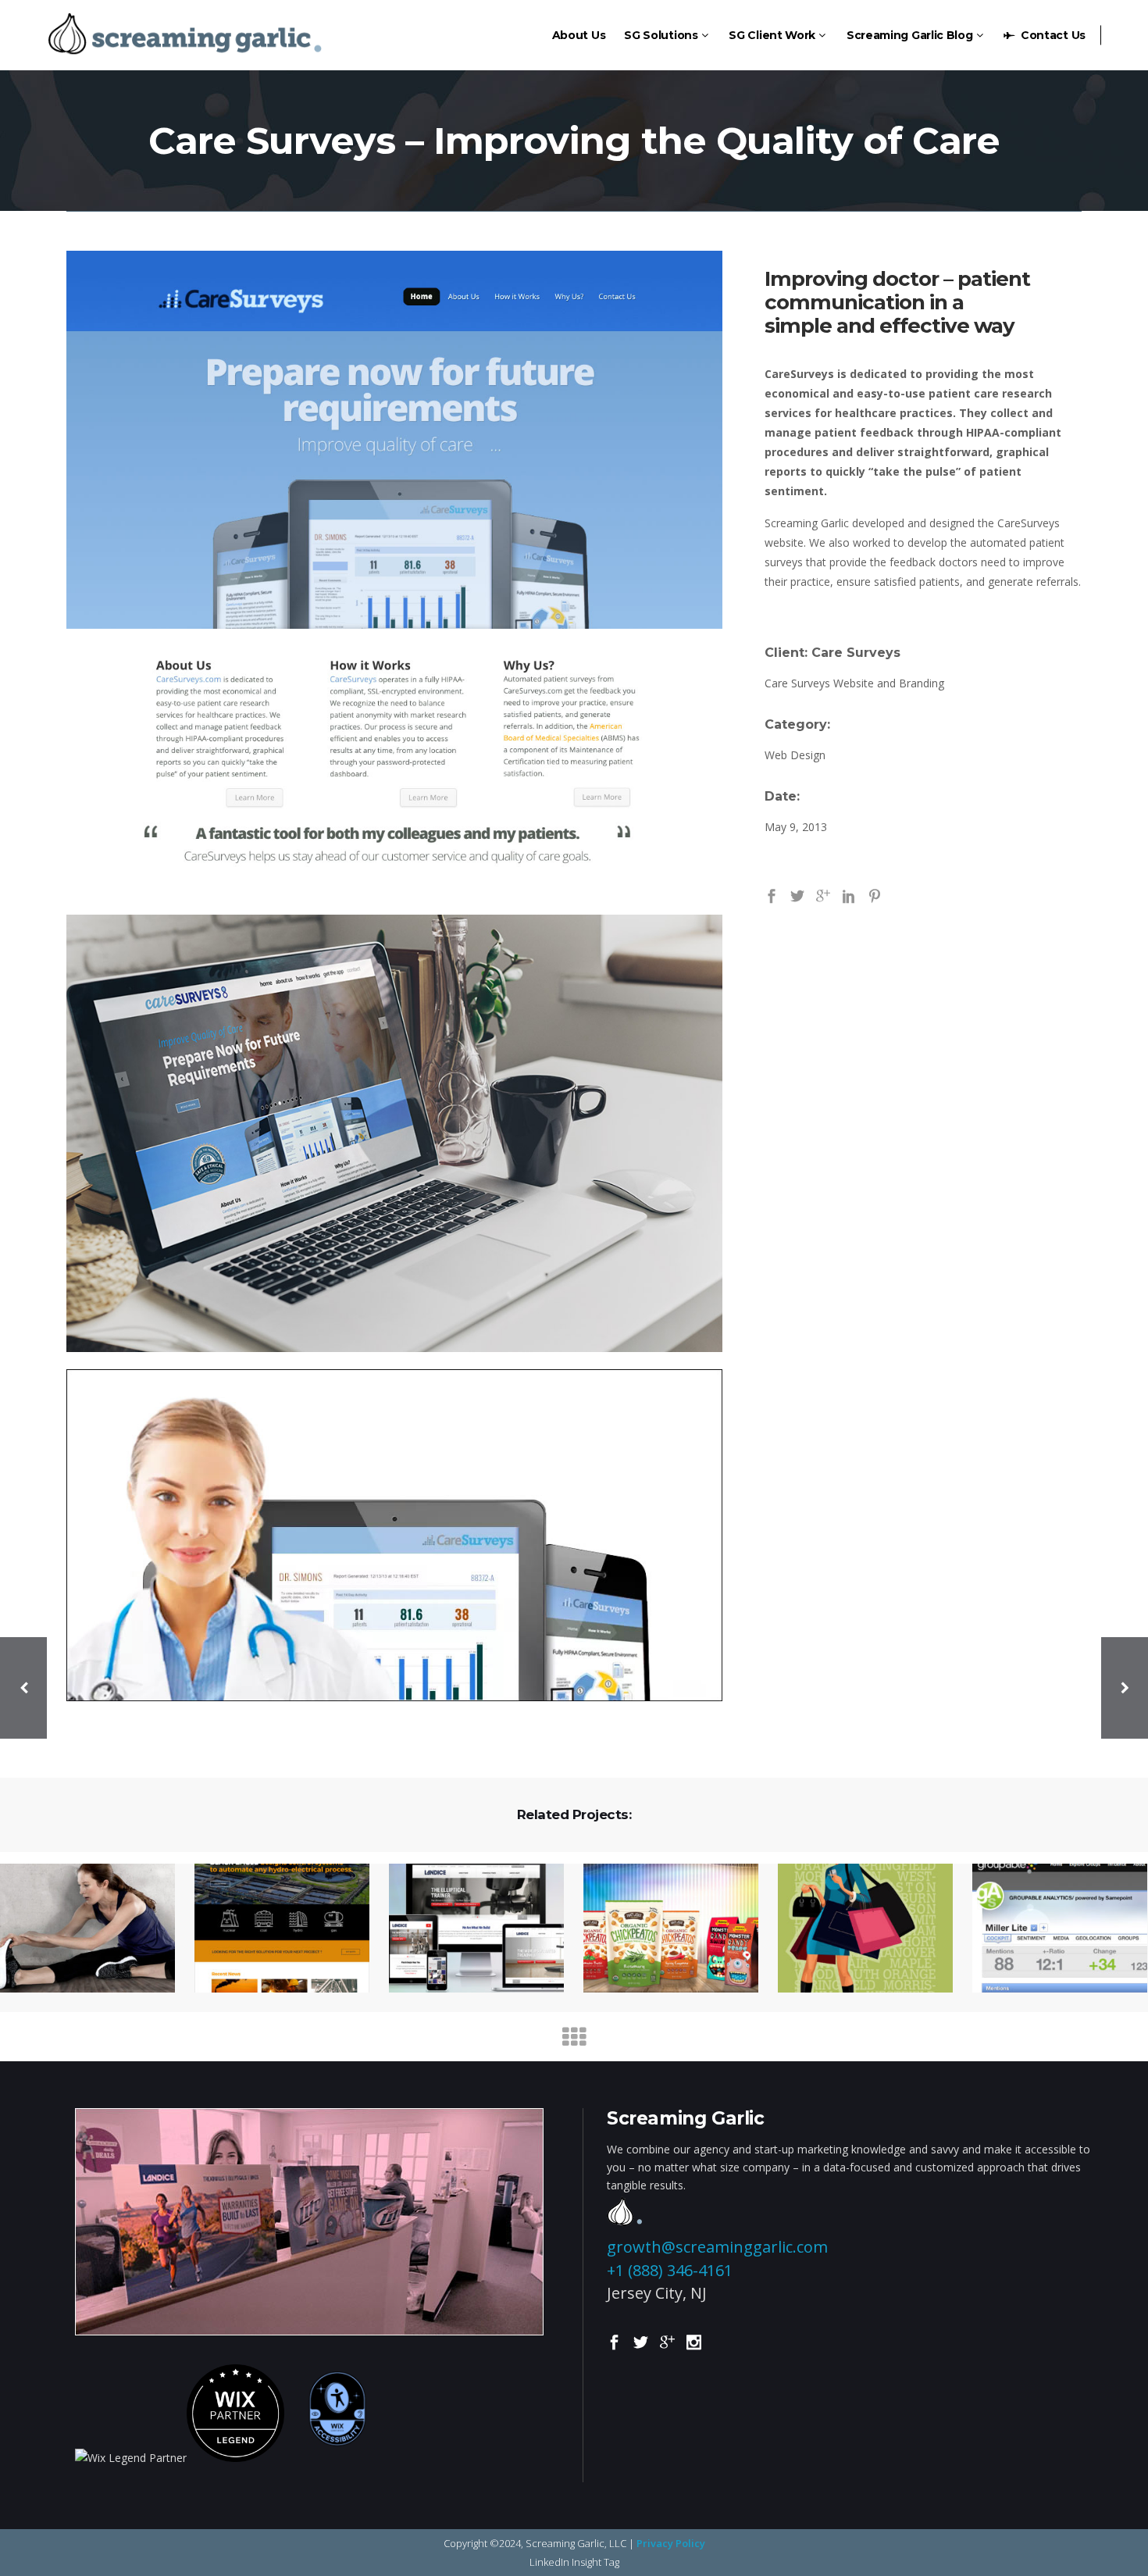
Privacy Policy (671, 2543)
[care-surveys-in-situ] (394, 1133)
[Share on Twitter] (797, 895)
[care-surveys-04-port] (394, 574)
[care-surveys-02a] (394, 1535)
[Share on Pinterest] (875, 895)
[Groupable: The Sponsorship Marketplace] (1050, 1929)
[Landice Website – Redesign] (467, 1929)
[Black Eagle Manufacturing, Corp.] (272, 1929)
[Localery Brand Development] (856, 1929)
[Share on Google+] (823, 895)
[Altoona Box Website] (661, 1929)
